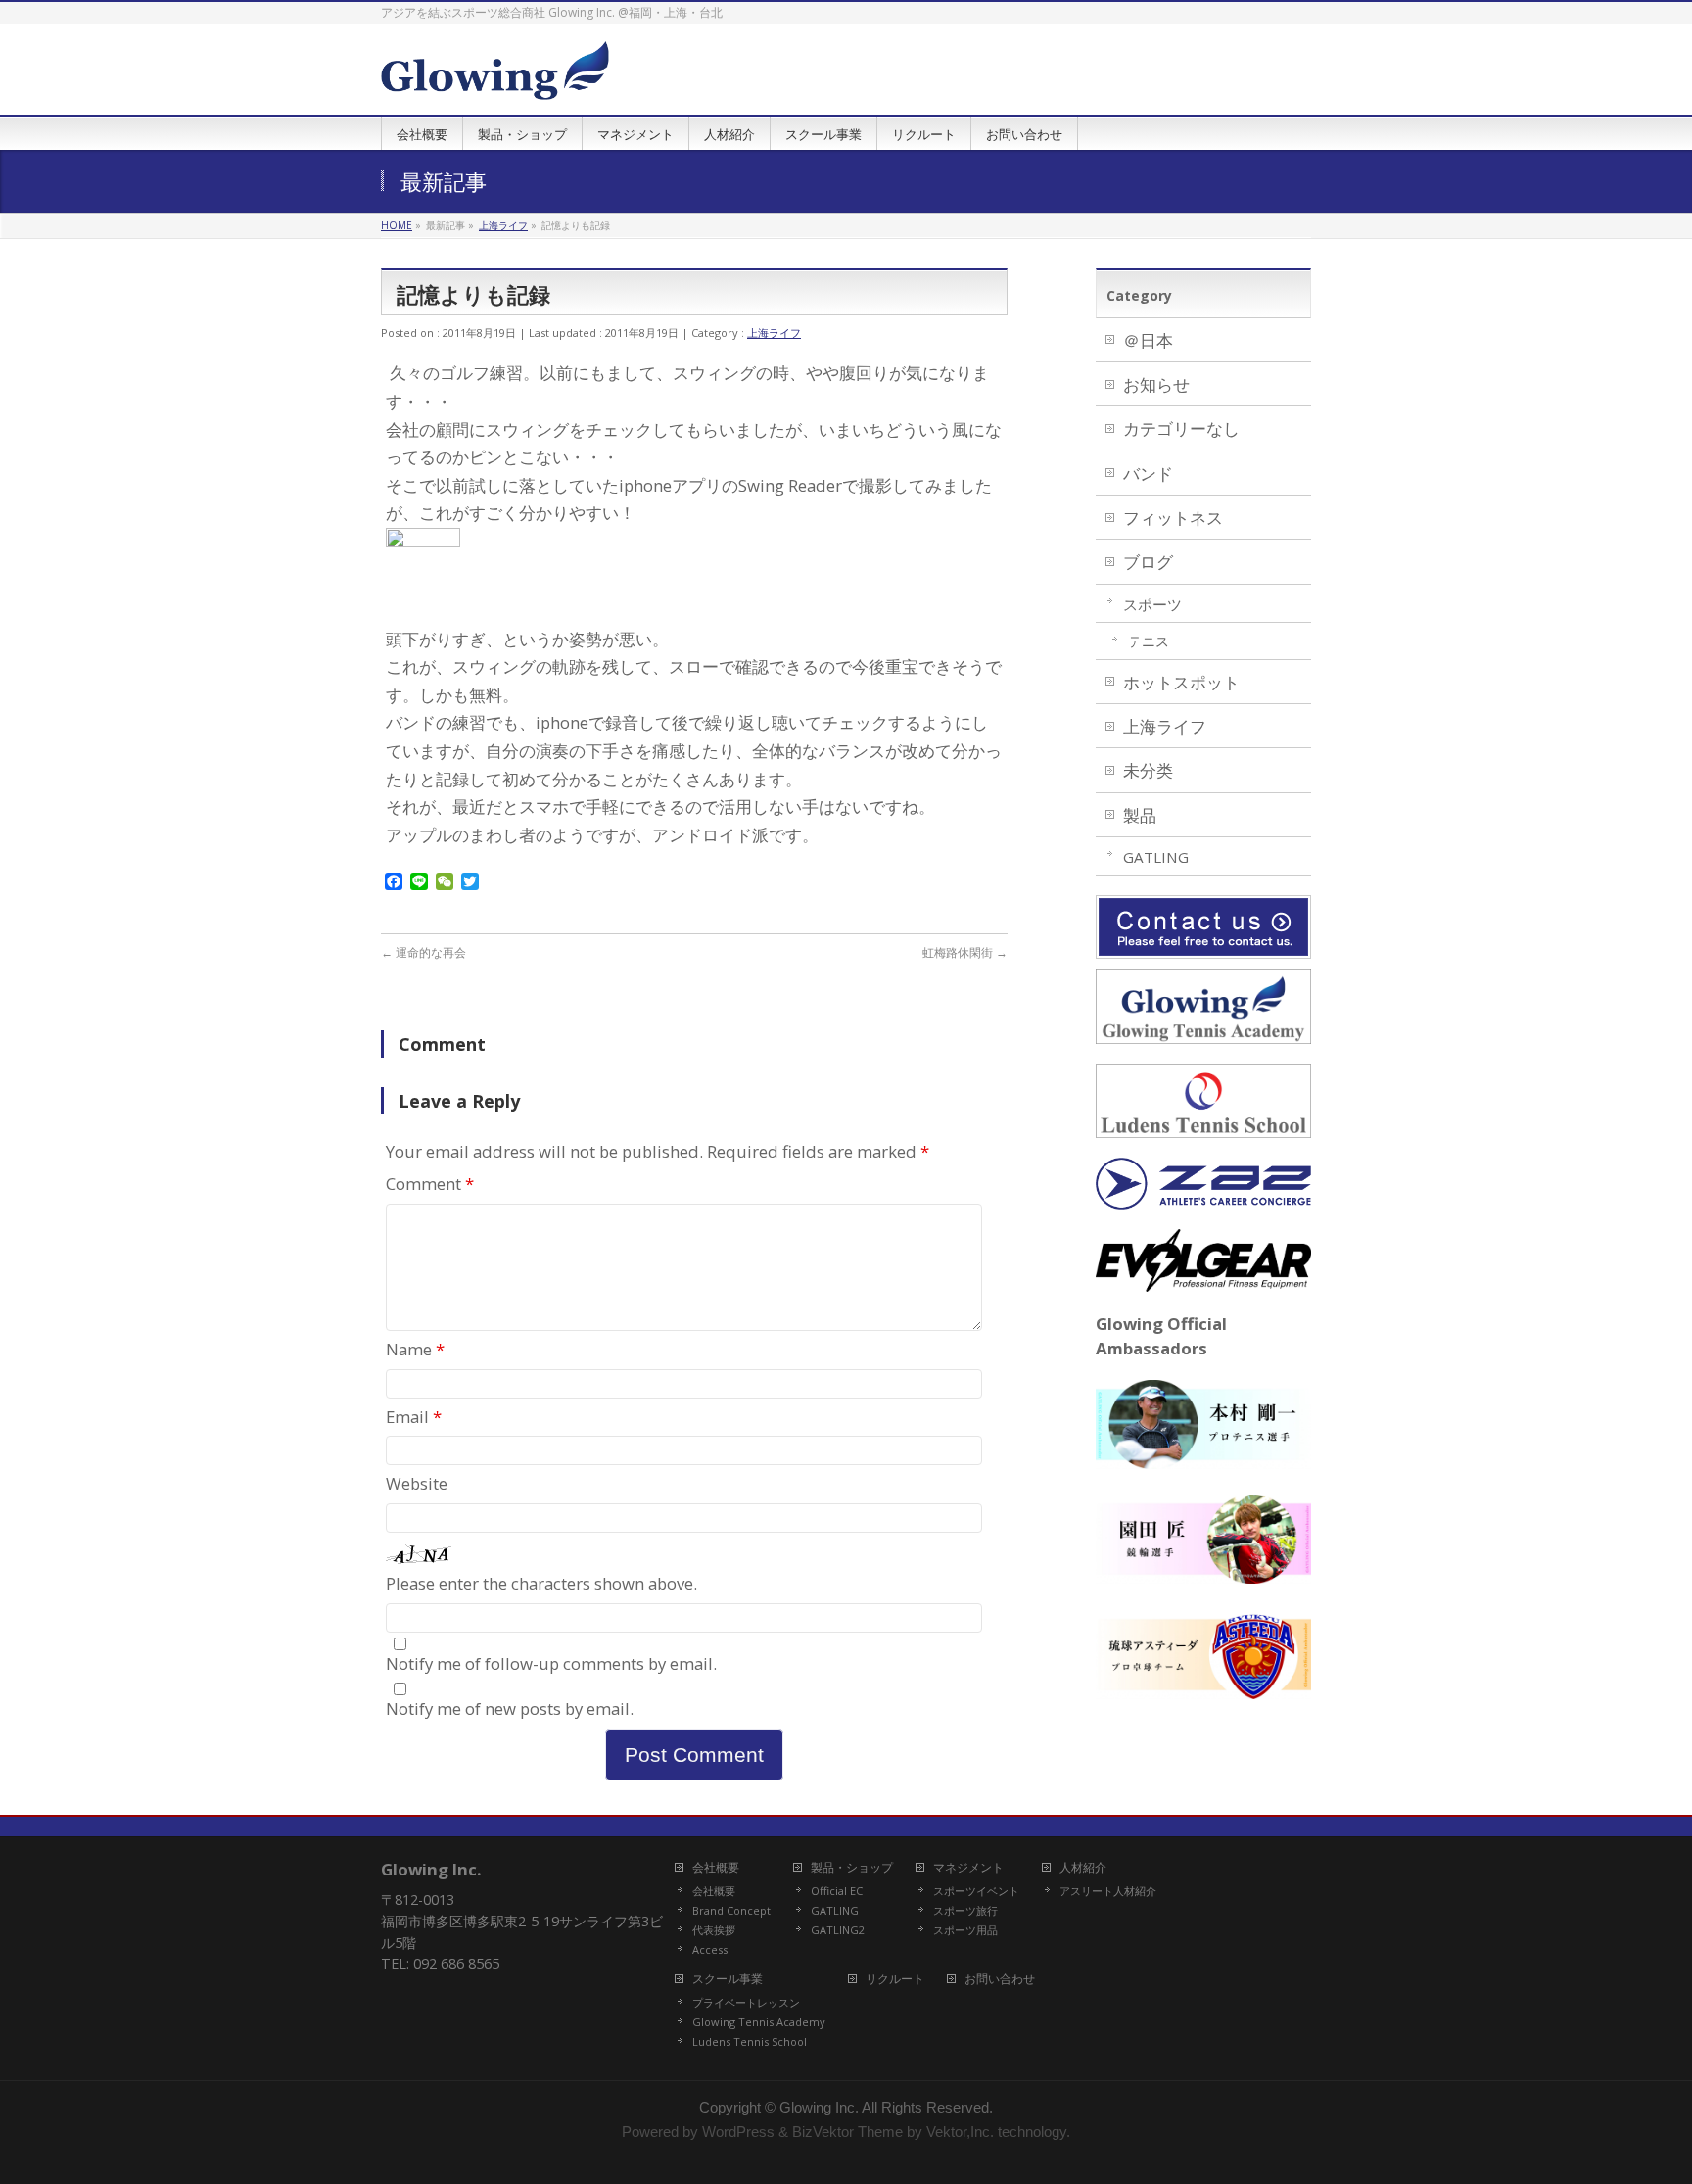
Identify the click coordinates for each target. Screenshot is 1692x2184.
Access (710, 1950)
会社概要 (716, 1868)
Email (414, 1417)
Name (415, 1349)
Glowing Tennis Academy (759, 2022)
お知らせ (1156, 384)
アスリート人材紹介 (1108, 1891)
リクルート (895, 1980)
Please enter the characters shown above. (541, 1583)
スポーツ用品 (965, 1930)
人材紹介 (1083, 1868)
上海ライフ (774, 332)
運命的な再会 (423, 952)
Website (417, 1483)
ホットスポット (1181, 682)
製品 (1140, 815)
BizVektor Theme (847, 2132)
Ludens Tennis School (750, 2042)
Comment (430, 1184)
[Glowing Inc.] (495, 78)
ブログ (1148, 562)
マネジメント (968, 1868)
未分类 (1148, 770)
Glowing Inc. (819, 2108)
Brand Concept (731, 1911)
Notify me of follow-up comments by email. (551, 1663)
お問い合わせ (1000, 1980)
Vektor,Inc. (960, 2132)
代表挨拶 (714, 1930)
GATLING (1156, 857)
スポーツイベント (976, 1891)
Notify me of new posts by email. (510, 1709)
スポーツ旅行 (965, 1911)
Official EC (837, 1891)
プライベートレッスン (746, 2003)
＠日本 (1148, 340)
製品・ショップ (852, 1868)
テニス (1149, 641)
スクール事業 (728, 1980)
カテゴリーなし (1181, 428)
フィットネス (1173, 518)
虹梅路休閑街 (965, 952)
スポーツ (1152, 604)
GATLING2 (838, 1930)
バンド (1148, 474)
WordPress (738, 2132)
